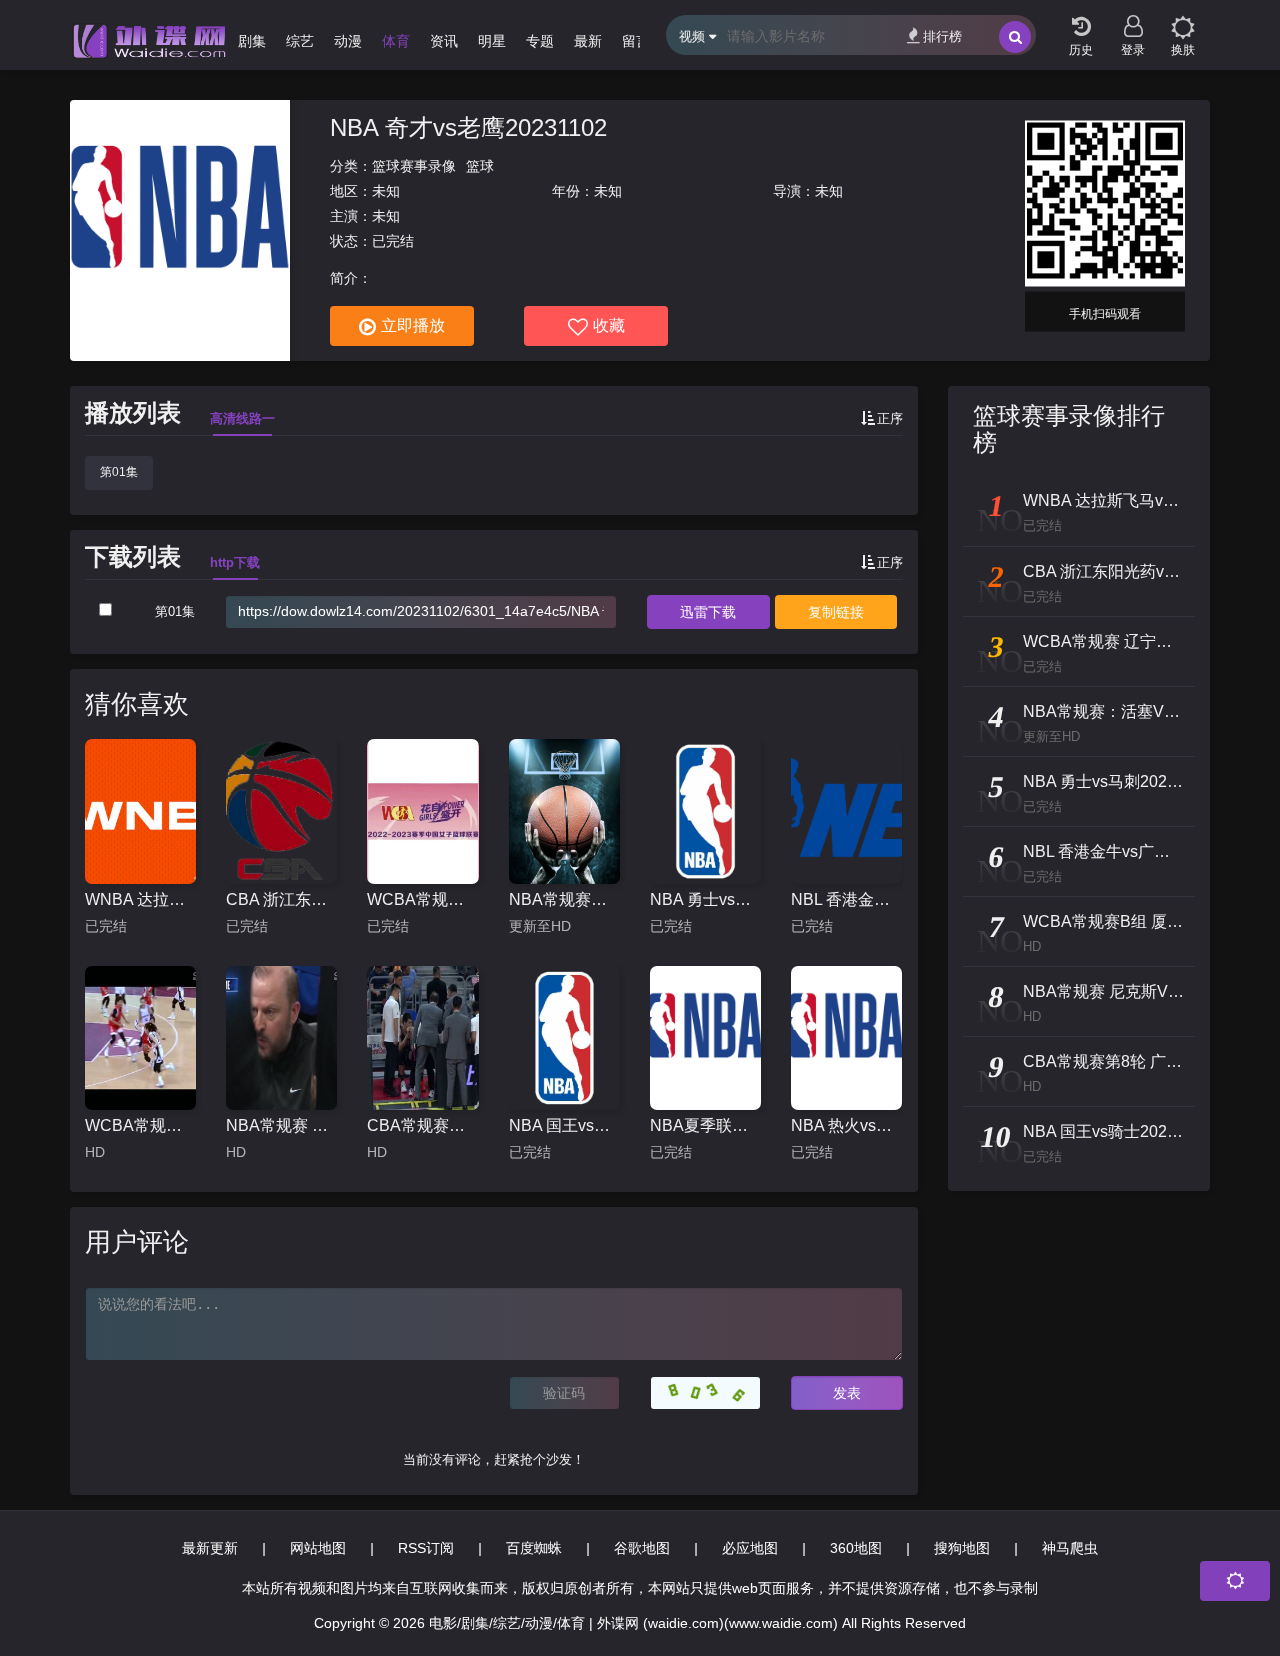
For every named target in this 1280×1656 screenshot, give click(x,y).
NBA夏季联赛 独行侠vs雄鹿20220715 (705, 1125)
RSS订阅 (426, 1548)
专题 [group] (540, 41)
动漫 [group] (348, 41)
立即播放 (413, 325)
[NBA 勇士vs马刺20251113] (705, 811)
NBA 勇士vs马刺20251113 (705, 899)
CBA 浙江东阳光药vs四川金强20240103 (281, 899)
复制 (836, 612)
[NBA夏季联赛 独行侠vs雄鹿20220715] (705, 1038)
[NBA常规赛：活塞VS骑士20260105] (564, 811)
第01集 (119, 472)
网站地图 (318, 1548)
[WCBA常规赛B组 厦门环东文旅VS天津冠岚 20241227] (140, 1038)
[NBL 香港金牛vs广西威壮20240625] (846, 811)
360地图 (856, 1548)
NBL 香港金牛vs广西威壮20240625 (846, 899)
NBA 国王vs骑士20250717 (564, 1125)
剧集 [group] (252, 41)
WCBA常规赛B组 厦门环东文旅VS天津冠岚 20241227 (140, 1125)
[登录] (1133, 20)
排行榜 (942, 36)
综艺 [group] (300, 41)
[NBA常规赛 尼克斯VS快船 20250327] (281, 1038)
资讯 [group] (444, 41)
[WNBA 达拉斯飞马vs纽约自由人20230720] (140, 811)
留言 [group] (636, 41)
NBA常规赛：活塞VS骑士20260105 (564, 899)
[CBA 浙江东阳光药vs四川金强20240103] (281, 811)
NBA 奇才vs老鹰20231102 (468, 127)
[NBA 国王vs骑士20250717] (564, 1038)
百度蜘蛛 (534, 1548)
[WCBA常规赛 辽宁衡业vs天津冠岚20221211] (422, 811)
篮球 (480, 166)
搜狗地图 (962, 1548)
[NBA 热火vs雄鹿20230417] (846, 1038)
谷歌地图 (642, 1548)
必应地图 (750, 1548)
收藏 (609, 325)
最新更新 (210, 1548)
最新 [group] (588, 41)
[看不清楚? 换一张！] (705, 1393)
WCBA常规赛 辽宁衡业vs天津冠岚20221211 (422, 899)
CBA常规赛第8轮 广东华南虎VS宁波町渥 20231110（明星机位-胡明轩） (422, 1125)
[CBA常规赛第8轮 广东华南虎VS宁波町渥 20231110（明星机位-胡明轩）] (422, 1038)
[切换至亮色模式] (1183, 20)
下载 (708, 612)
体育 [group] (396, 41)
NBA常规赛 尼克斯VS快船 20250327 (281, 1125)
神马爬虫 (1070, 1548)
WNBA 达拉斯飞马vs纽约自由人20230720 (140, 899)
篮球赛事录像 (414, 166)
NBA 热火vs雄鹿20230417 (846, 1125)
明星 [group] (492, 41)
